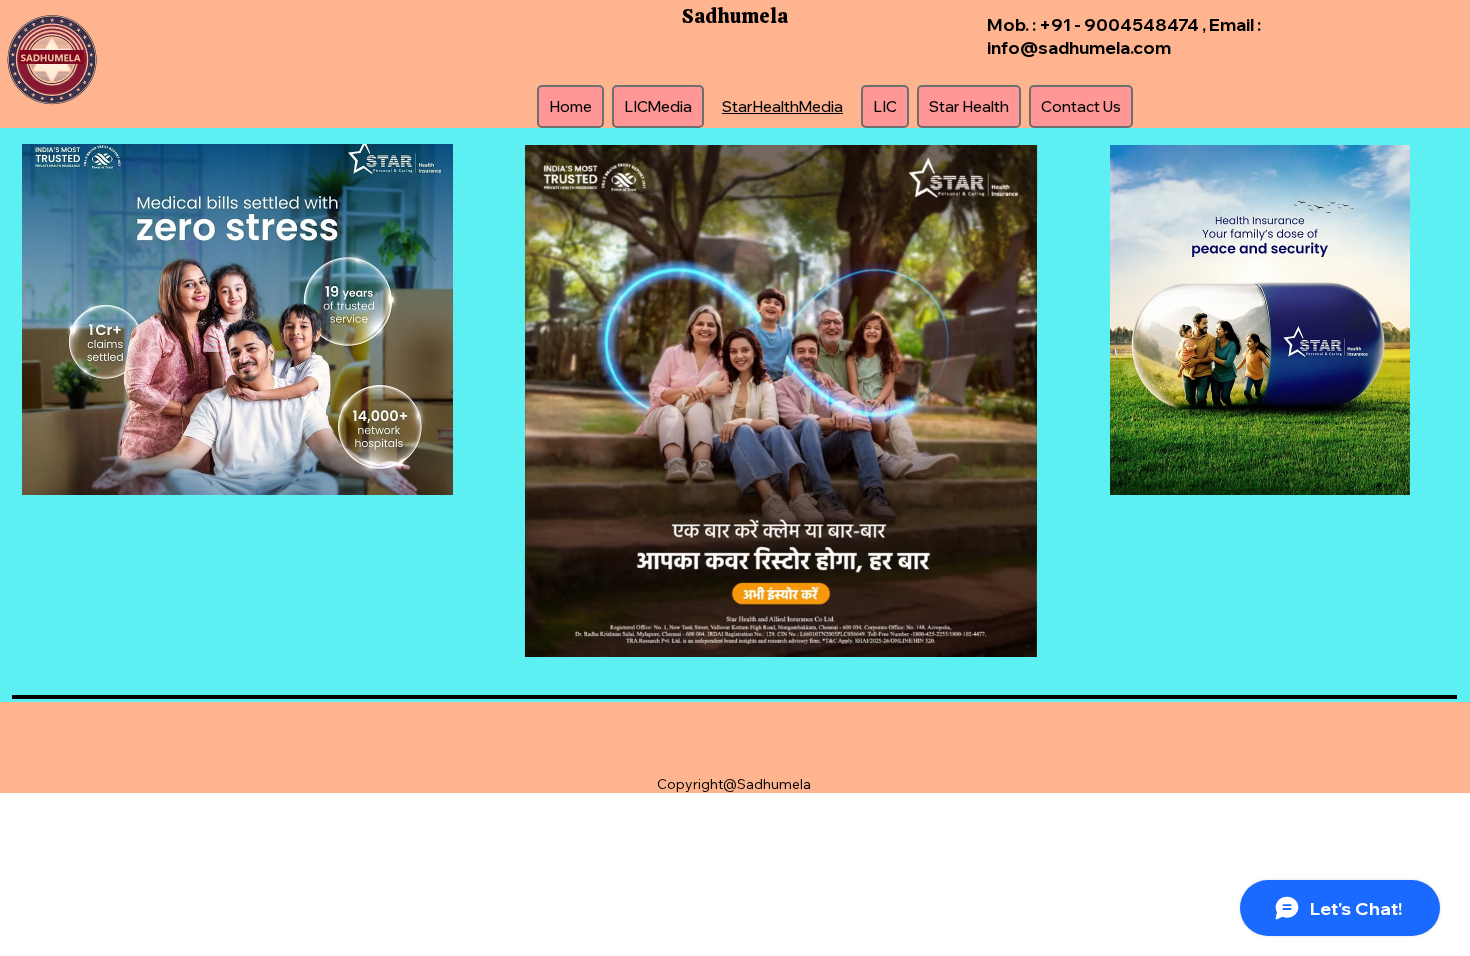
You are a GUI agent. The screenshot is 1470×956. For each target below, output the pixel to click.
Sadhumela (735, 16)
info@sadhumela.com (1079, 47)
